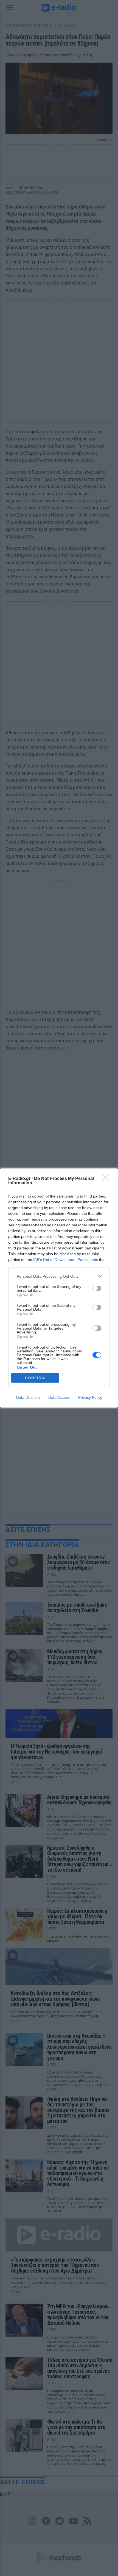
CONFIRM (35, 1378)
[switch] (97, 1288)
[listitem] (59, 1276)
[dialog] (59, 1288)
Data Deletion (28, 1397)
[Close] (107, 1179)
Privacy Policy (90, 1397)
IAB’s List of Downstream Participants (66, 1260)
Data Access (59, 1397)
